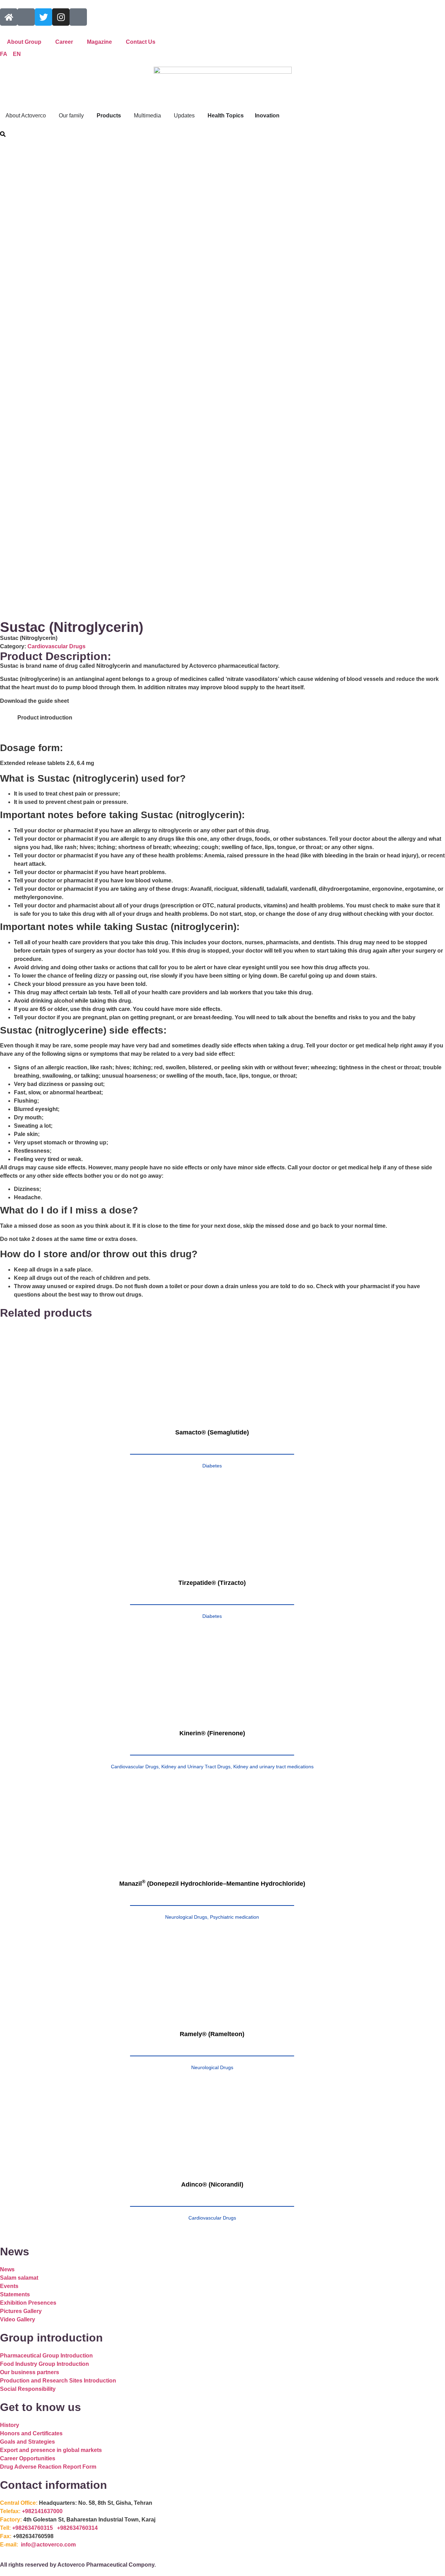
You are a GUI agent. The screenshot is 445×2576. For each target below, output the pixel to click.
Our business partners (30, 2372)
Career (64, 42)
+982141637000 (42, 2511)
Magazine (99, 42)
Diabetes (212, 1466)
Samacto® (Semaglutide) (212, 1432)
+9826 (20, 2528)
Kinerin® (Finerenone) (212, 1733)
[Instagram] (61, 17)
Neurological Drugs (186, 1917)
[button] (3, 135)
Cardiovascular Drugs (56, 646)
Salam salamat (19, 2278)
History (10, 2425)
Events (9, 2286)
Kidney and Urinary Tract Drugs (196, 1767)
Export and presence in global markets (51, 2450)
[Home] (9, 17)
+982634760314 (77, 2528)
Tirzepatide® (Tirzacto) (212, 1583)
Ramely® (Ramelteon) (212, 2034)
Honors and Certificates (31, 2433)
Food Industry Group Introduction (44, 2364)
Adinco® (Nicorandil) (212, 2184)
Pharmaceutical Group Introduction (46, 2356)
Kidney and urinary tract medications (273, 1767)
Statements (15, 2294)
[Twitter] (43, 17)
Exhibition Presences (28, 2303)
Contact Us (141, 42)
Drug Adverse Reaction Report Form (48, 2467)
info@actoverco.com (48, 2545)
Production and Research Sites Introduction (58, 2381)
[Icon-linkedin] (78, 17)
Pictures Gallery (21, 2311)
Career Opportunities (28, 2458)
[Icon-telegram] (26, 17)
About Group (24, 42)
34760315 (41, 2528)
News (7, 2269)
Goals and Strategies (27, 2442)
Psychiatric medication (234, 1917)
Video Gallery (18, 2319)
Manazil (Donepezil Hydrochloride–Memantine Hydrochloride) (212, 1884)
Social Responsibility (28, 2389)
